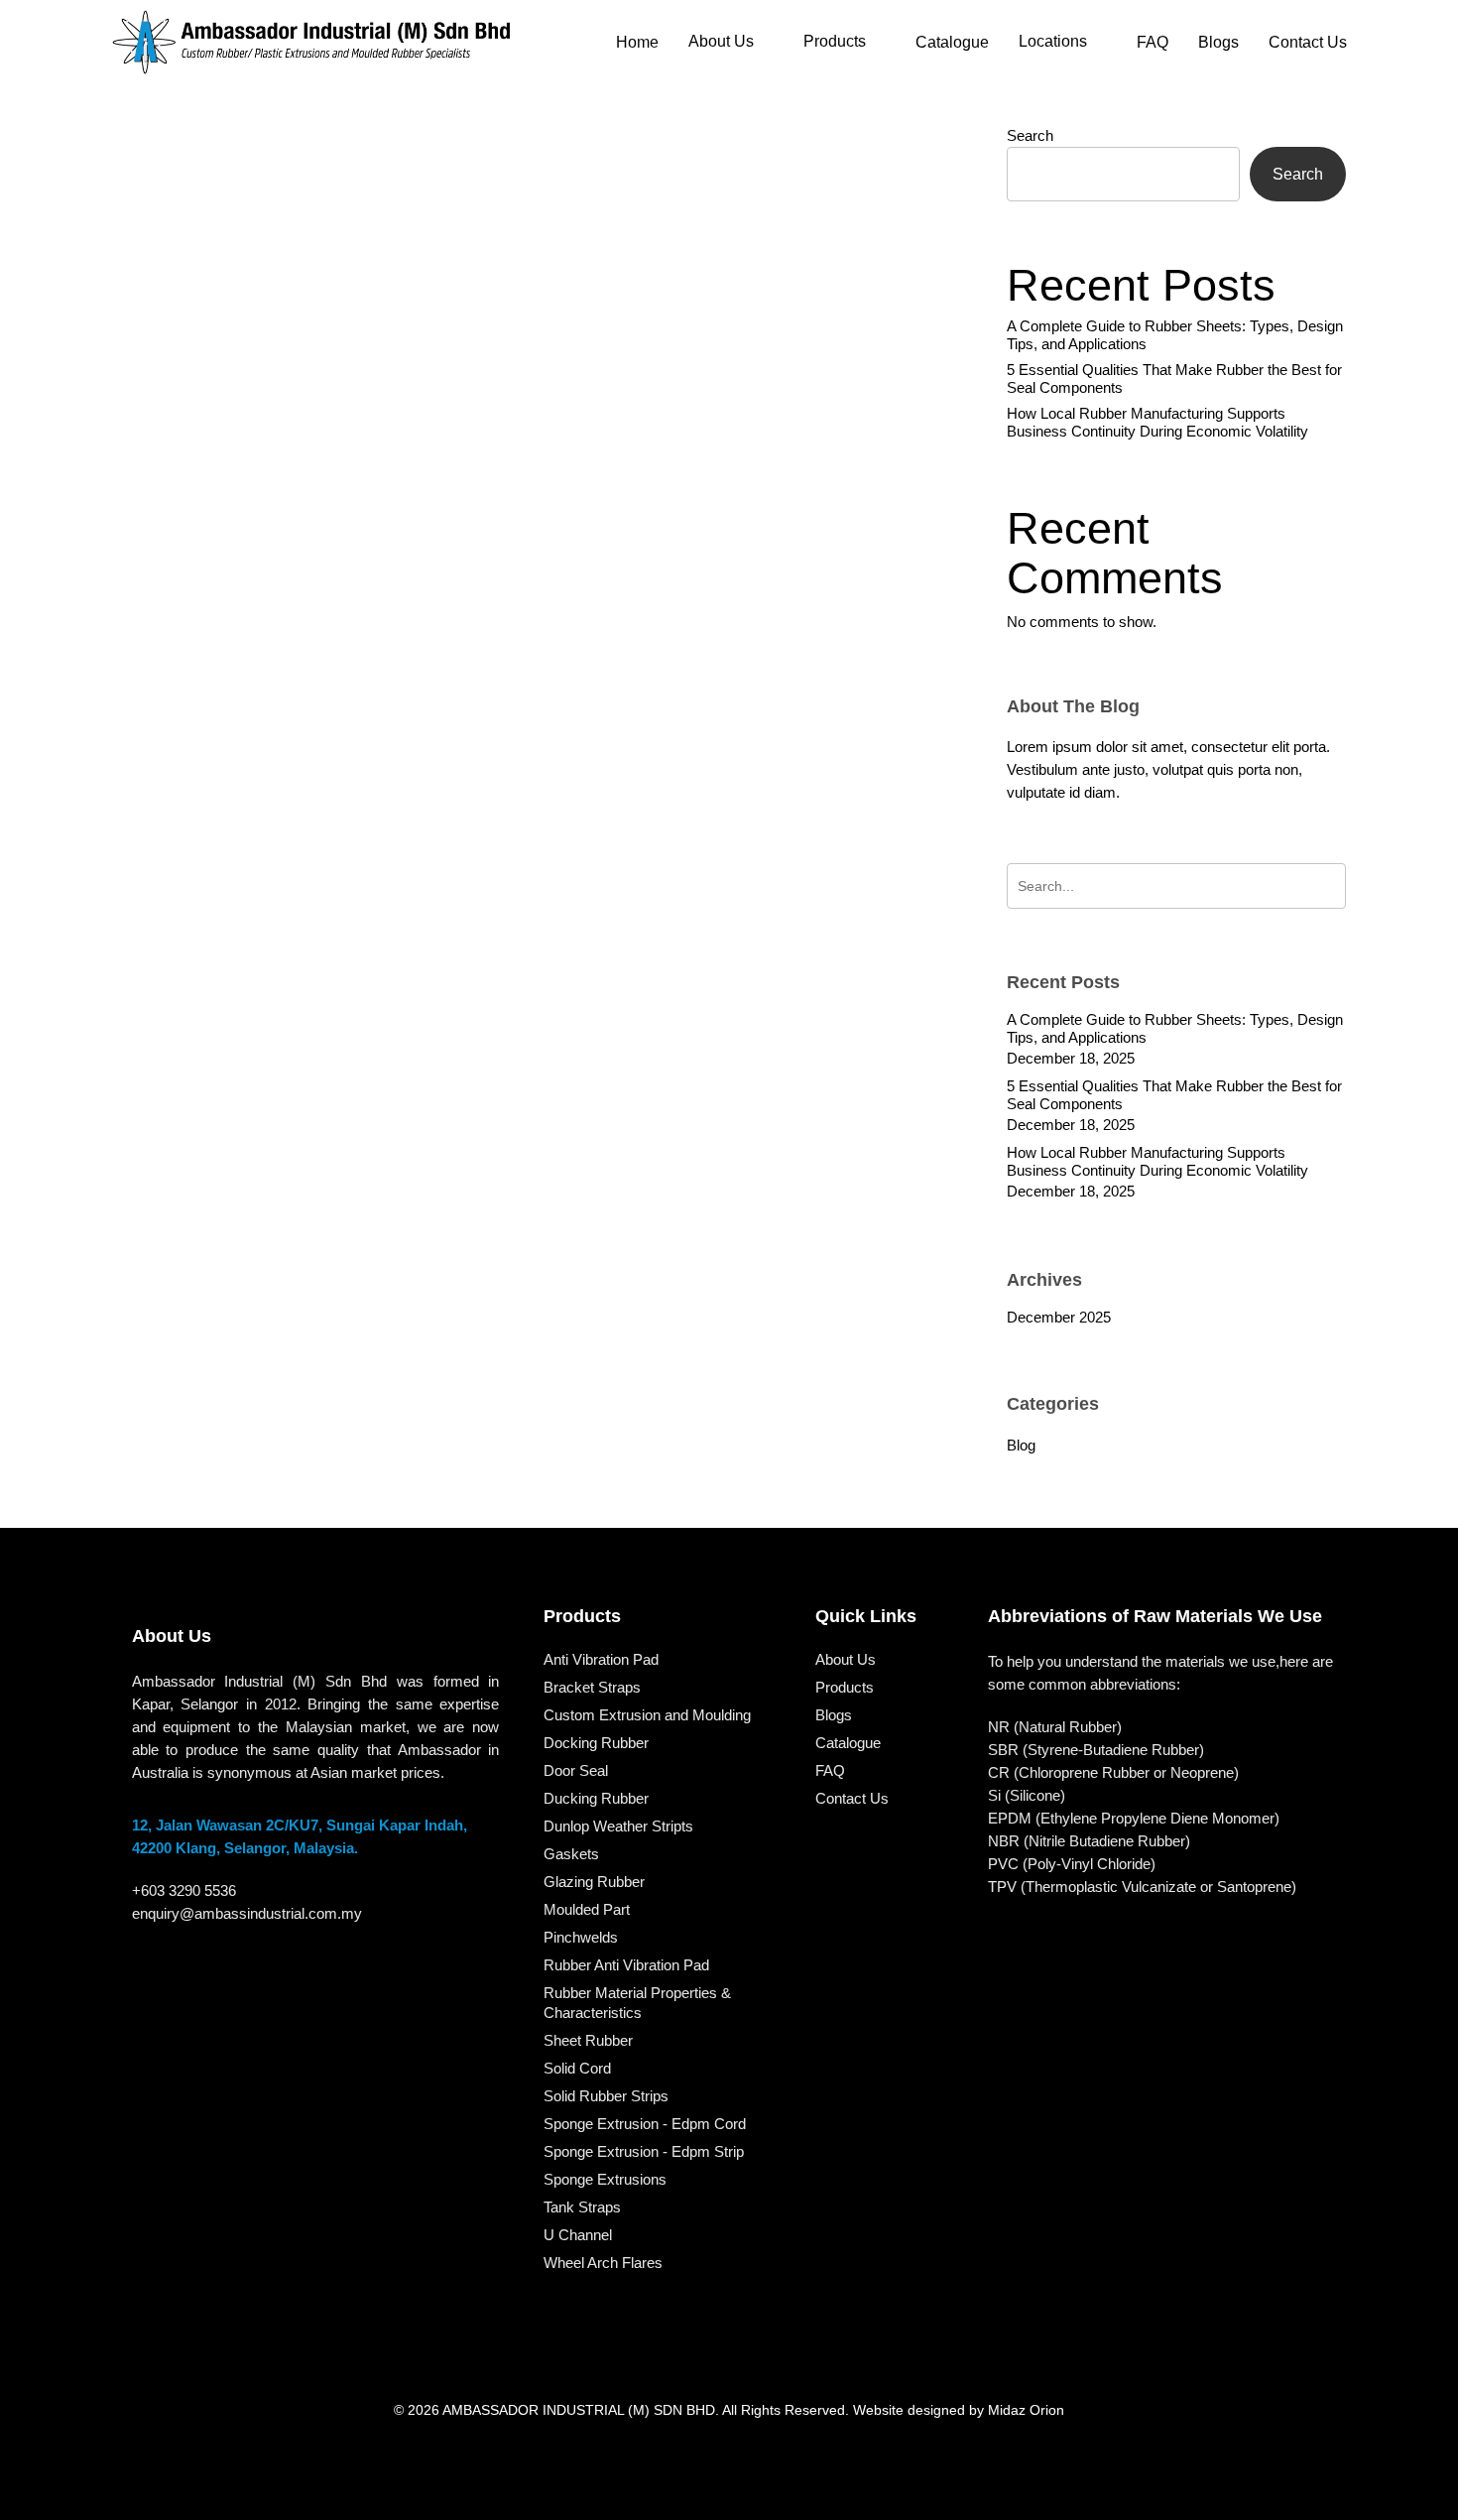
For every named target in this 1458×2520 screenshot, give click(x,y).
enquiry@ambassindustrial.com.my (247, 1913)
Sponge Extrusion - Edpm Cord (645, 2124)
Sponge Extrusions (605, 2179)
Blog (461, 1356)
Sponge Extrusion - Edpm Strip (644, 2151)
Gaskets (571, 1854)
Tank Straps (582, 2207)
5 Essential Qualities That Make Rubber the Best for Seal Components (1174, 378)
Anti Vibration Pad (601, 1659)
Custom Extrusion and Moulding (647, 1715)
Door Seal (576, 1770)
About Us (846, 1659)
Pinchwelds (581, 1937)
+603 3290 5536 (184, 1890)
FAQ (830, 1770)
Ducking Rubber (596, 1798)
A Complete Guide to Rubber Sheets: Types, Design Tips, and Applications (1175, 335)
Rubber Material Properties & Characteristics (637, 2003)
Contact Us (852, 1798)
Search (1030, 135)
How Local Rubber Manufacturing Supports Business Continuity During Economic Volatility (1157, 422)
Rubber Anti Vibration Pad (626, 1965)
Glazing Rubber (594, 1882)
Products (845, 1687)
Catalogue (848, 1743)
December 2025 (1059, 1317)
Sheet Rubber (588, 2040)
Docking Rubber (596, 1743)
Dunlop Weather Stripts (618, 1826)
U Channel (578, 2235)
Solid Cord (577, 2068)
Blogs (834, 1715)
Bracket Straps (592, 1687)
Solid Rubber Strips (606, 2096)
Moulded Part (587, 1909)
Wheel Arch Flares (603, 2263)
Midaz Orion (1026, 2410)
